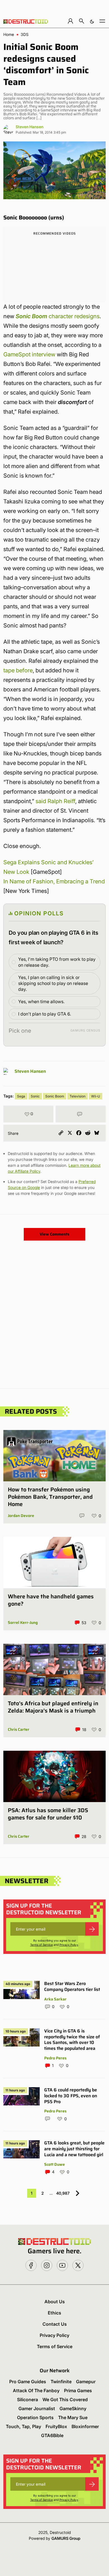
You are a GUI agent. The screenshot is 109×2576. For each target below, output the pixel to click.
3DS (25, 35)
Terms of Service (42, 1945)
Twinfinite (61, 2382)
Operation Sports (35, 2417)
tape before (18, 670)
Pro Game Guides (28, 2382)
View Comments (54, 1234)
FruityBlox (56, 2426)
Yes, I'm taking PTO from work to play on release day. (57, 962)
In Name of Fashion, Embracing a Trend (54, 881)
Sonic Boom (55, 1096)
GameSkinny (73, 2408)
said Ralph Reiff (55, 801)
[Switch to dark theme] (92, 21)
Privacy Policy (69, 1945)
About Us (55, 2302)
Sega (21, 1096)
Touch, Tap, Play (23, 2426)
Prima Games (78, 2391)
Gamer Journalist (37, 2408)
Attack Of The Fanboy (36, 2391)
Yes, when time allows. (41, 1001)
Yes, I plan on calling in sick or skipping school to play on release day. (53, 983)
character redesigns (58, 316)
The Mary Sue (73, 2417)
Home (9, 35)
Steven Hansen (29, 127)
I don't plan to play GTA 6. (45, 1014)
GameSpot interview (29, 354)
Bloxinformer (85, 2426)
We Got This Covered (65, 2399)
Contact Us (55, 2324)
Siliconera (28, 2399)
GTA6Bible (52, 2435)
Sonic (35, 1096)
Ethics (54, 2313)
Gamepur (86, 2382)
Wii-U (96, 1096)
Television (78, 1096)
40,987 (63, 2193)
